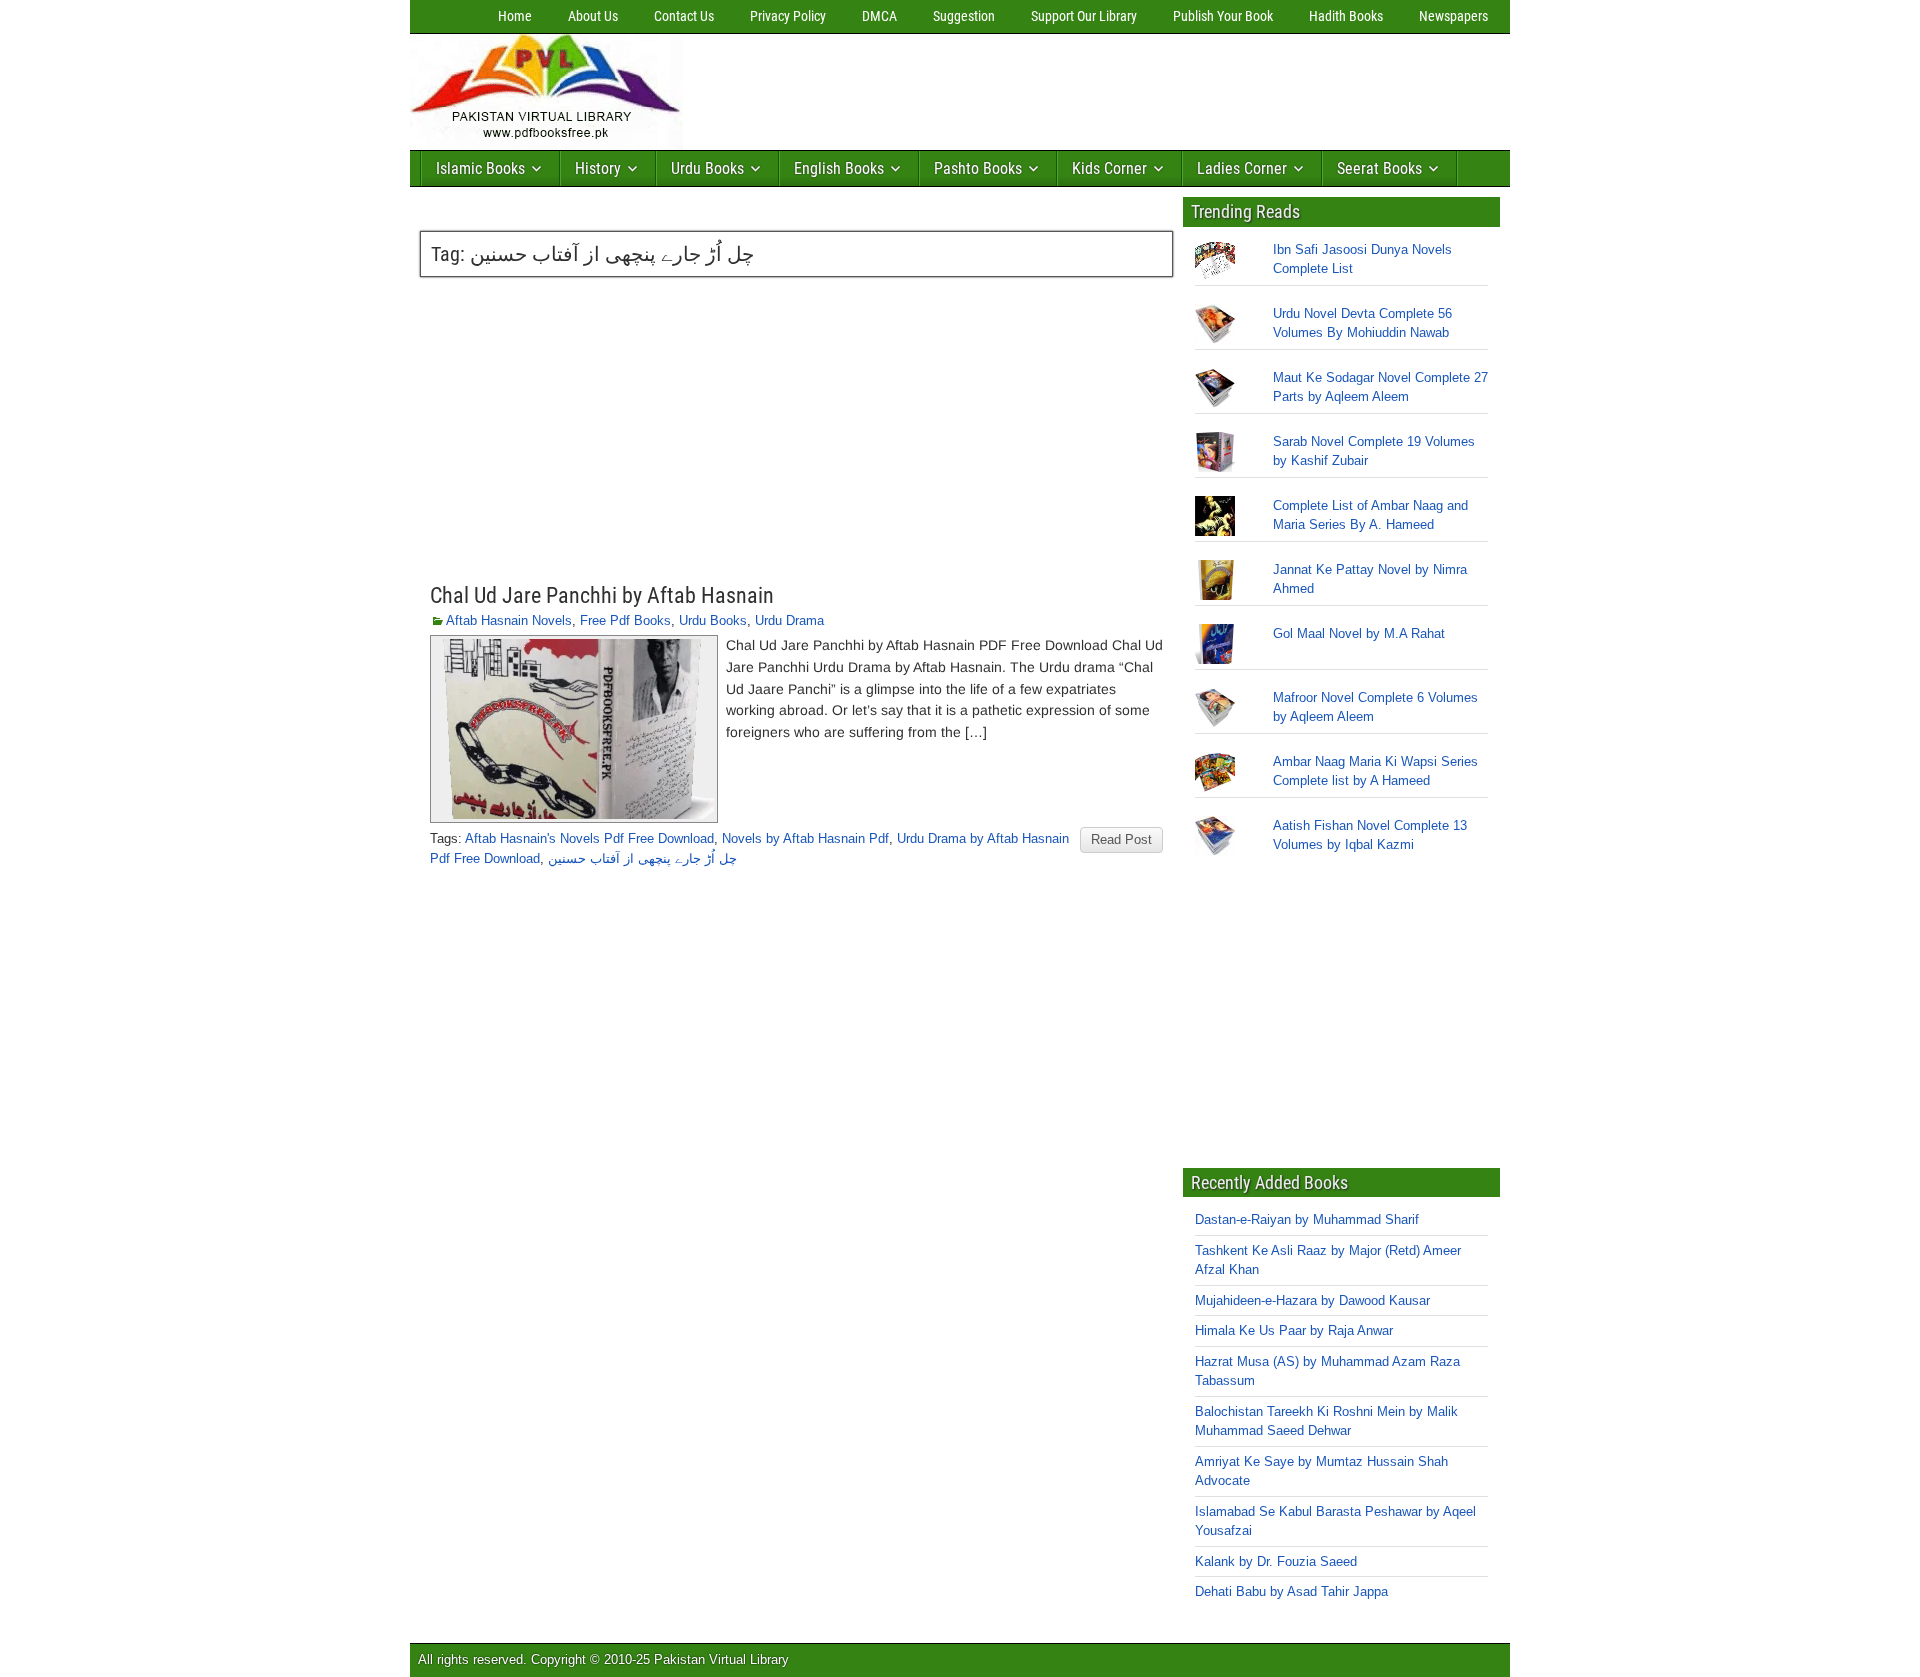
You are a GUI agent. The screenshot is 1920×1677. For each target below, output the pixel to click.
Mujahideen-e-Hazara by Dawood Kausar (1312, 1300)
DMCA (879, 16)
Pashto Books (978, 168)
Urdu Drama (789, 620)
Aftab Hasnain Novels (509, 620)
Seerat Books (1379, 168)
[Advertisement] (1055, 87)
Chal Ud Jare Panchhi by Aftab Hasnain (602, 595)
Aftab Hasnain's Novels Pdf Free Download (589, 838)
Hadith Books (1346, 16)
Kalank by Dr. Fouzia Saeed (1276, 1561)
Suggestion (964, 16)
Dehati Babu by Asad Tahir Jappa (1291, 1591)
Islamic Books (480, 168)
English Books (839, 168)
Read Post (1121, 839)
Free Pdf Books (625, 620)
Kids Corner (1109, 168)
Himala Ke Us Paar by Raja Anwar (1294, 1330)
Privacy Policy (788, 16)
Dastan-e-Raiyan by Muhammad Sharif (1307, 1219)
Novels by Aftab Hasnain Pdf (805, 838)
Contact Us (684, 16)
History (598, 168)
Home (515, 16)
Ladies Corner (1242, 168)
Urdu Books (707, 168)
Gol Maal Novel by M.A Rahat (1359, 633)
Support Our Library (1084, 16)
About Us (593, 16)
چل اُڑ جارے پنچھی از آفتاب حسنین (642, 858)
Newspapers (1453, 16)
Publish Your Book (1223, 16)
